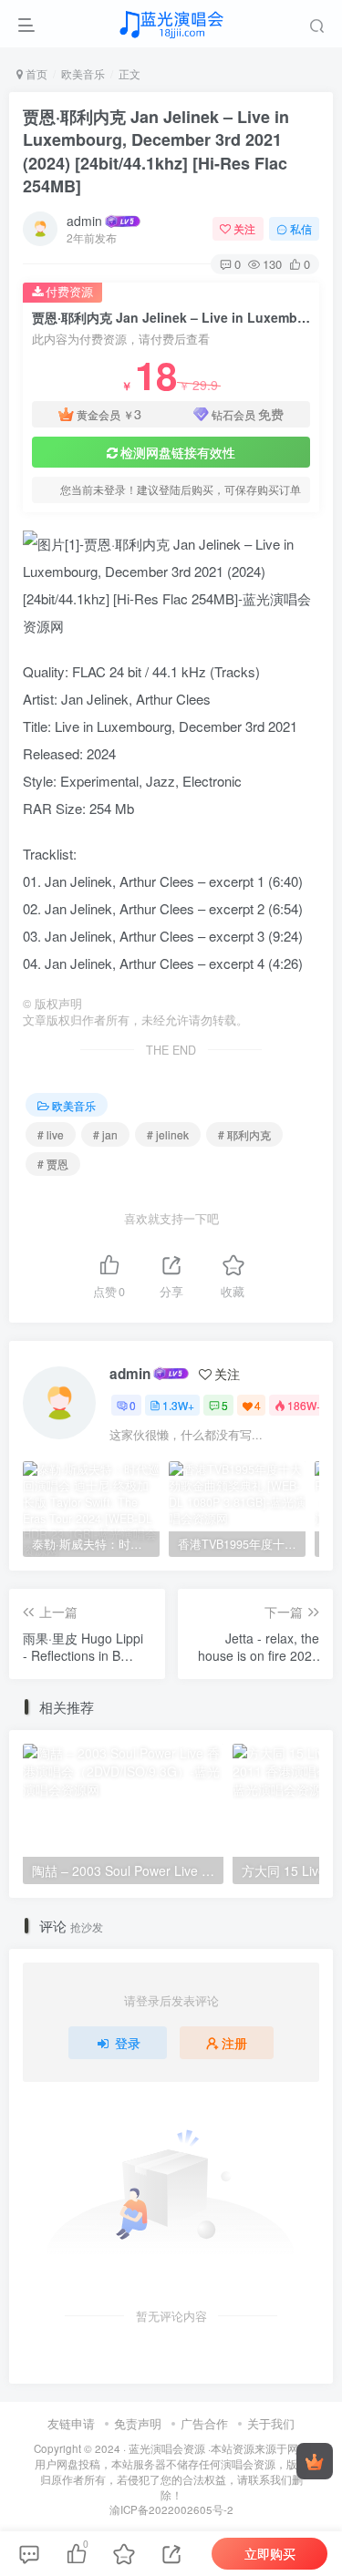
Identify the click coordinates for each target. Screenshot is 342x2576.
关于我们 (271, 2423)
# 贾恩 (53, 1164)
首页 (35, 73)
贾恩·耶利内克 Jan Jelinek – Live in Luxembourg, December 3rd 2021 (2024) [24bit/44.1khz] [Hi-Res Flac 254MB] (156, 151)
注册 (234, 2043)
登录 (128, 2043)
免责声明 (138, 2423)
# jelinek (168, 1134)
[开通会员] (315, 2461)
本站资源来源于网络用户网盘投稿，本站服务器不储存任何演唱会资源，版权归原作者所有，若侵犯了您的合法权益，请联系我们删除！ (172, 2471)
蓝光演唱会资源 (167, 2448)
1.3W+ (178, 1405)
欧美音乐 (83, 73)
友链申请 (71, 2423)
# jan (105, 1134)
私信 (301, 228)
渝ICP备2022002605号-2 (171, 2509)
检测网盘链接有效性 (178, 452)
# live (51, 1134)
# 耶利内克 (244, 1134)
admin (84, 221)
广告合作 (204, 2423)
